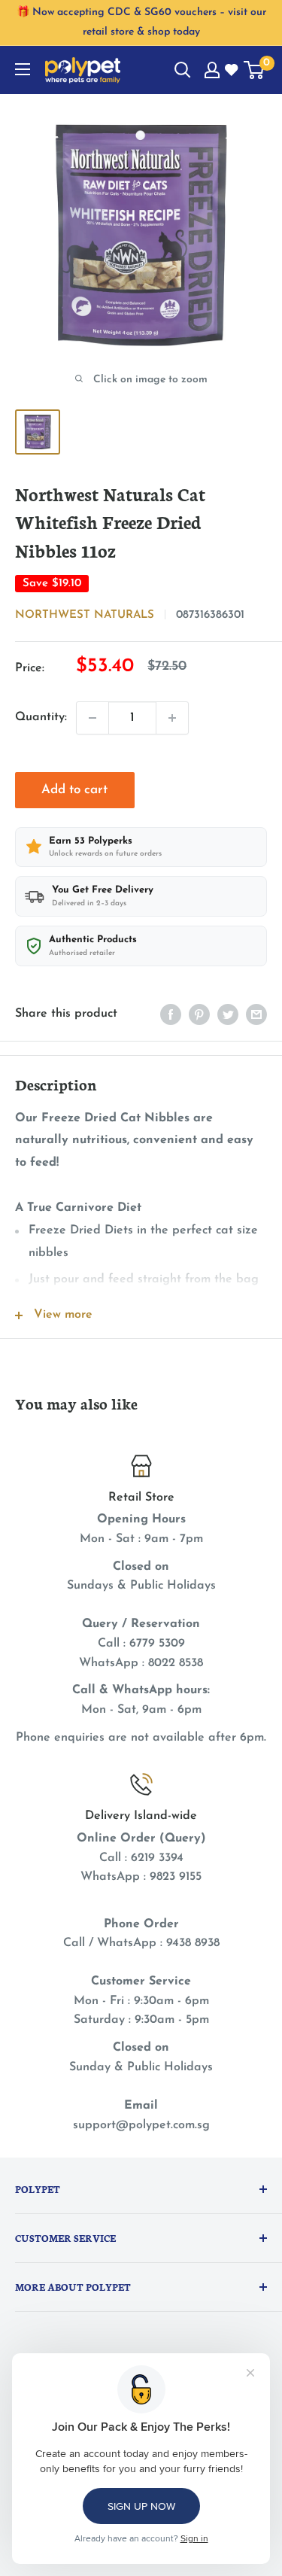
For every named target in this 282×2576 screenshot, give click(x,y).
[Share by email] (256, 1014)
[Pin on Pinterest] (199, 1014)
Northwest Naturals (85, 615)
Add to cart (74, 790)
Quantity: (41, 717)
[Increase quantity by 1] (172, 718)
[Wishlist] (232, 71)
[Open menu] (23, 69)
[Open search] (183, 70)
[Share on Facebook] (171, 1014)
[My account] (212, 70)
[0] (255, 70)
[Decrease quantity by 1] (92, 718)
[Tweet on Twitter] (228, 1014)
